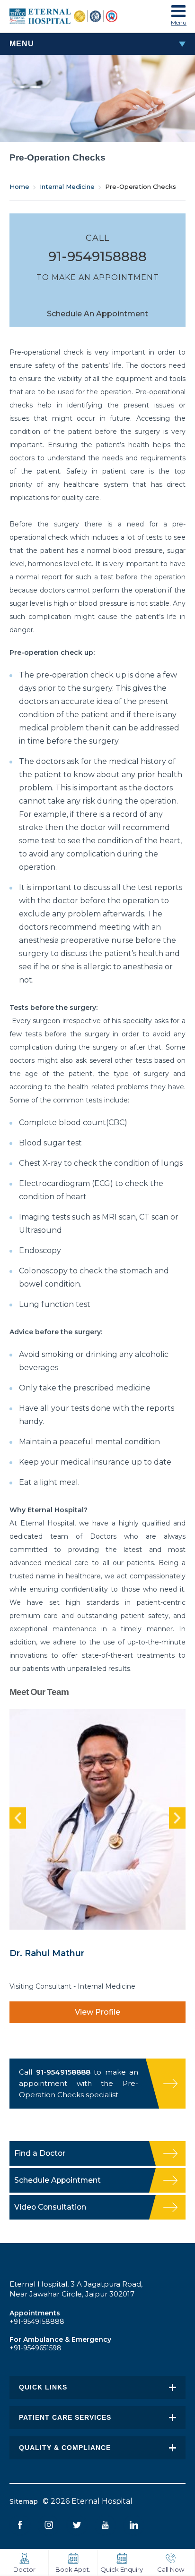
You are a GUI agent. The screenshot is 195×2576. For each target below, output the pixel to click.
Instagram (49, 2525)
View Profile (97, 2012)
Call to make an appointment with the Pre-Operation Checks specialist (79, 2083)
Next (177, 1818)
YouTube (105, 2525)
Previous (18, 1818)
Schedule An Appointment (97, 314)
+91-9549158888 (37, 2322)
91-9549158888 (97, 256)
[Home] (74, 16)
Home (19, 186)
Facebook (20, 2525)
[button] (178, 13)
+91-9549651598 (35, 2348)
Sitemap (24, 2501)
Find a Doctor (40, 2153)
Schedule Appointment (58, 2180)
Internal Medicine (67, 186)
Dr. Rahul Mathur (47, 1953)
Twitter (77, 2525)
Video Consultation (50, 2207)
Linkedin (134, 2525)
